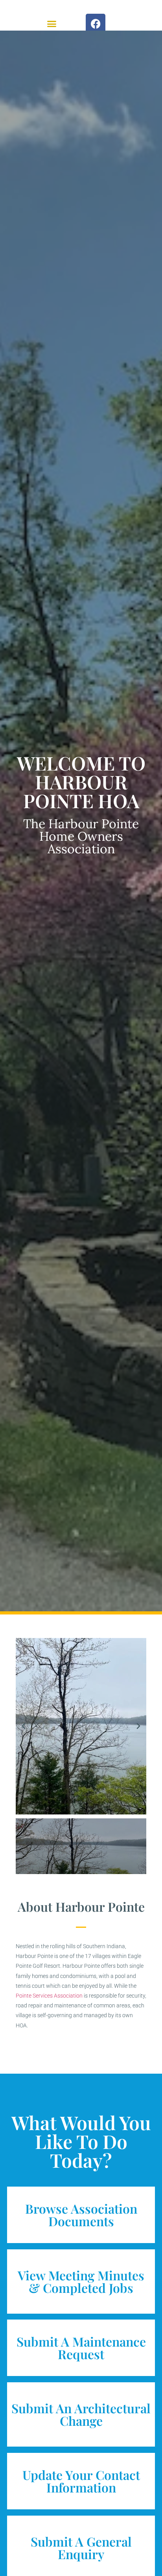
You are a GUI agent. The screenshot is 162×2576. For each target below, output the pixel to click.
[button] (52, 24)
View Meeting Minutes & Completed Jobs (81, 2281)
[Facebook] (96, 24)
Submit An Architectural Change (81, 2414)
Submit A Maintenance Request (81, 2348)
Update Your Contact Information (81, 2481)
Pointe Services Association (49, 1996)
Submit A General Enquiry (81, 2548)
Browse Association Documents (81, 2215)
